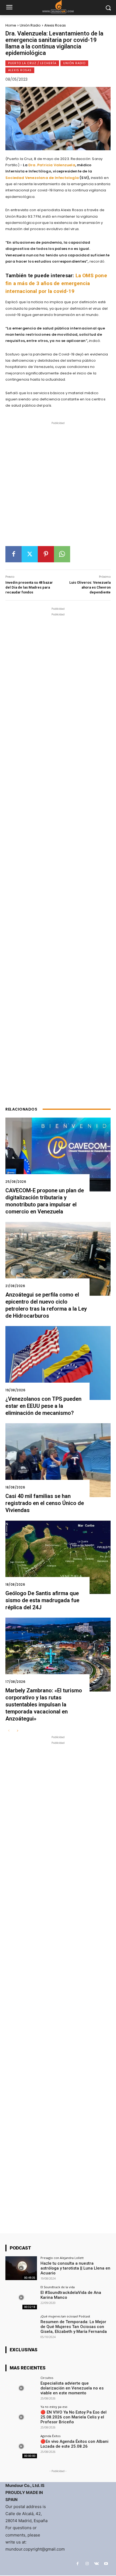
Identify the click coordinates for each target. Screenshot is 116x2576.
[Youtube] (106, 2564)
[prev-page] (9, 1731)
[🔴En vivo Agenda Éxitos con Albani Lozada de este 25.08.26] (21, 2446)
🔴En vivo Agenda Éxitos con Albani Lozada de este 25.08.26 (74, 2444)
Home (11, 25)
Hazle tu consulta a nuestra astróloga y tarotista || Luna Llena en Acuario (75, 2268)
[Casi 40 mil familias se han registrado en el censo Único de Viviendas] (58, 1460)
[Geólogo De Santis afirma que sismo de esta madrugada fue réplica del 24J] (58, 1557)
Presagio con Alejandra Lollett (62, 2258)
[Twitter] (30, 554)
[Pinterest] (46, 554)
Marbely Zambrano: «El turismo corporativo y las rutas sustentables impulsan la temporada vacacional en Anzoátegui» (44, 1705)
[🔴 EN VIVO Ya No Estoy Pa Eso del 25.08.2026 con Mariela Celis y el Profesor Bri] (21, 2417)
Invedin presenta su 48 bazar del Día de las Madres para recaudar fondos (29, 587)
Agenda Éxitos (50, 2436)
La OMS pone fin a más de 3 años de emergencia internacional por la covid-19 (56, 283)
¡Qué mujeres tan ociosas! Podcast (65, 2316)
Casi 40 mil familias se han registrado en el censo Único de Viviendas (45, 1503)
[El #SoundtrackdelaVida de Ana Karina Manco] (21, 2297)
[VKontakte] (96, 2564)
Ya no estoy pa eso (54, 2407)
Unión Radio (30, 25)
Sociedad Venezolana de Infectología (42, 178)
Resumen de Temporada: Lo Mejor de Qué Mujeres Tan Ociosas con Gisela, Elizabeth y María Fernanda (74, 2327)
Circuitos (47, 2378)
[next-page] (17, 1731)
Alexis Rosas (55, 25)
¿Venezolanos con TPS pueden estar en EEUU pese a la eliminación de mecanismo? (43, 1406)
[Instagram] (87, 2564)
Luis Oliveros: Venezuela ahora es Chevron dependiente (90, 587)
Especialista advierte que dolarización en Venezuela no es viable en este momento (72, 2388)
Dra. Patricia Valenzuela (52, 165)
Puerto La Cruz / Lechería (32, 63)
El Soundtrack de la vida (58, 2287)
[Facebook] (13, 554)
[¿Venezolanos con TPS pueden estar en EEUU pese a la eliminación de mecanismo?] (58, 1363)
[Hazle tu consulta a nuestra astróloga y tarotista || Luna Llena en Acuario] (21, 2268)
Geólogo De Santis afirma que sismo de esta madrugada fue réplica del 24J (42, 1600)
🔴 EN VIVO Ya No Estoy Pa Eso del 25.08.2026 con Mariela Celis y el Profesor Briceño (74, 2417)
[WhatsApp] (62, 554)
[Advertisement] (58, 486)
